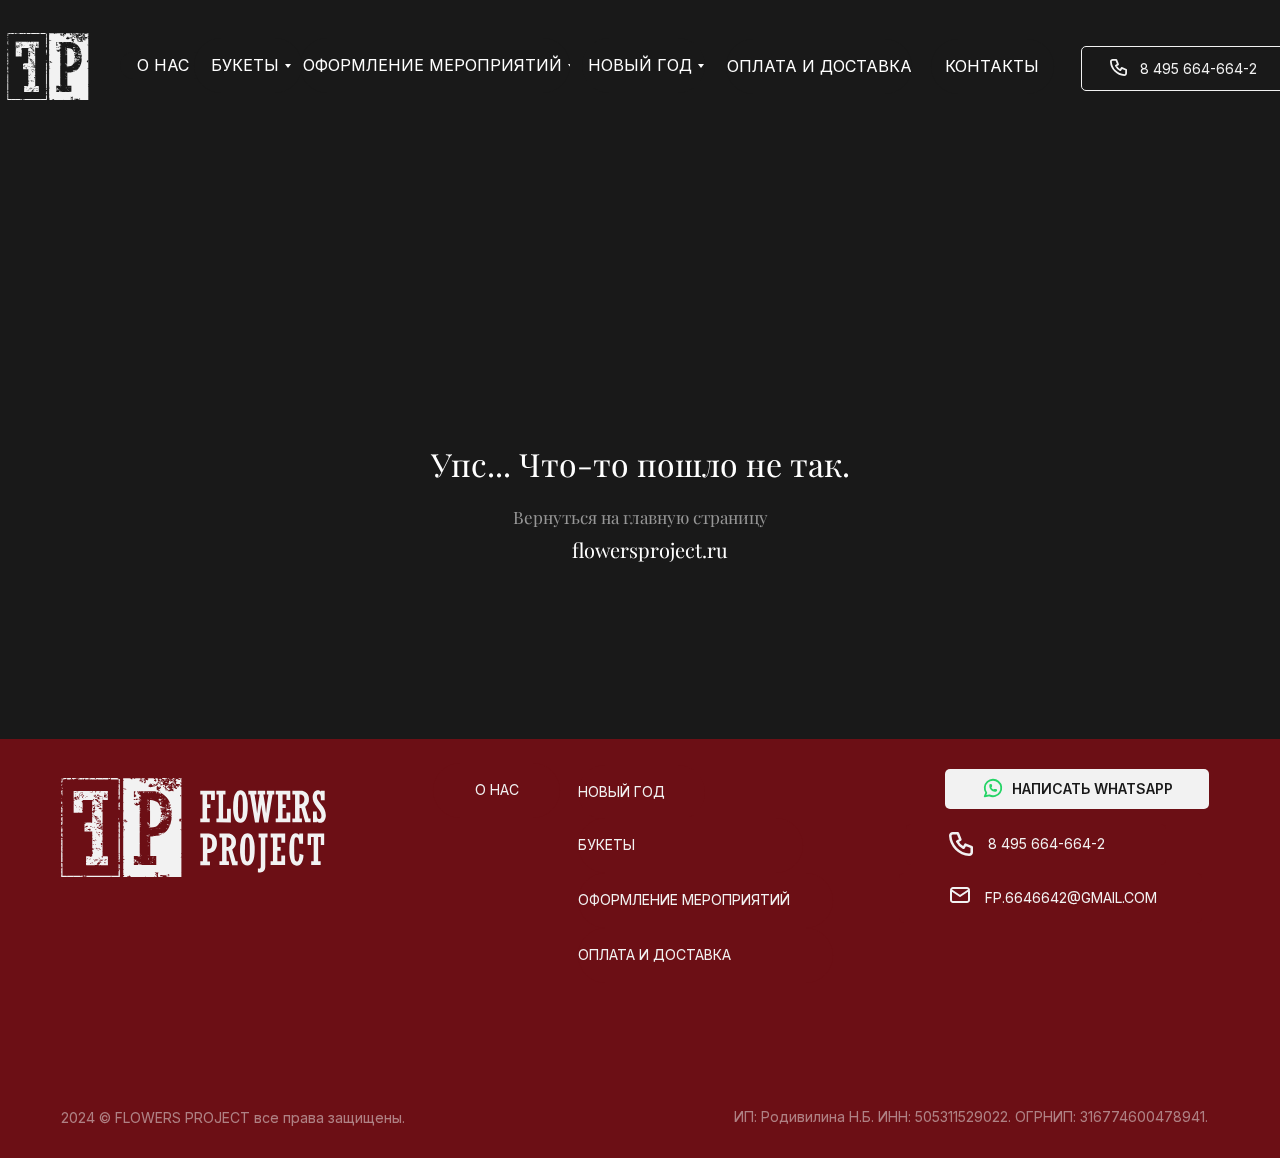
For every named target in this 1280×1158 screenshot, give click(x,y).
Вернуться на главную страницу (640, 517)
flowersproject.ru (650, 549)
